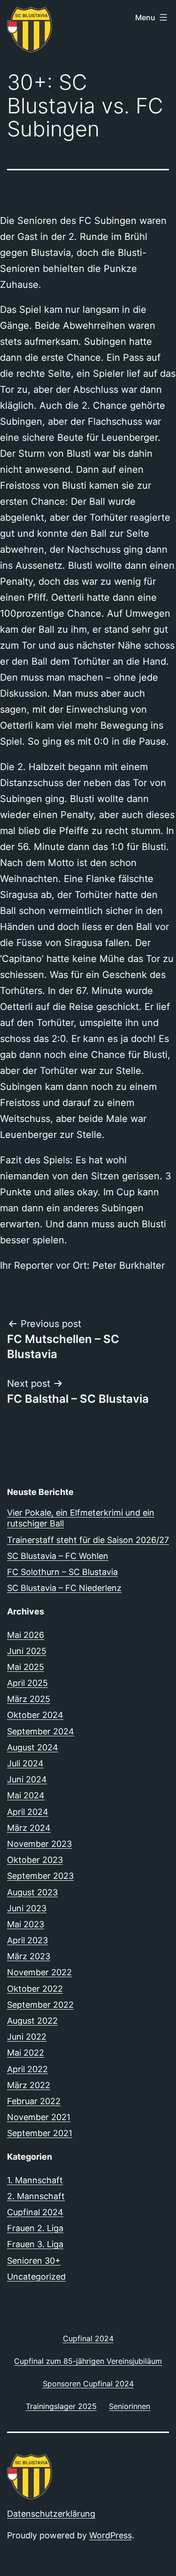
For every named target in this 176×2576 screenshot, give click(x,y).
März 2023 (29, 1956)
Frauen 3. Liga (35, 2244)
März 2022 (29, 2085)
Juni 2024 (27, 1779)
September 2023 (40, 1876)
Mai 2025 (26, 1667)
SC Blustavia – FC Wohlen (58, 1556)
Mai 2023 (26, 1924)
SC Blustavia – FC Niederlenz (64, 1588)
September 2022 (40, 2005)
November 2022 (39, 1972)
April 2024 (28, 1812)
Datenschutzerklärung (51, 2514)
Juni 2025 (27, 1651)
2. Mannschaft (36, 2196)
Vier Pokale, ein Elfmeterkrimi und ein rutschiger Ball (81, 1518)
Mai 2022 (26, 2053)
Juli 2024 (25, 1763)
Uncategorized (36, 2277)
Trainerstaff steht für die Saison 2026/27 (88, 1540)
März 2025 (29, 1699)
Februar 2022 (34, 2101)
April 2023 (27, 1940)
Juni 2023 (27, 1908)
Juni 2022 (27, 2037)
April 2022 (27, 2069)
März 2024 (29, 1828)
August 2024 (33, 1747)
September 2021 (40, 2133)
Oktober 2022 (35, 1989)
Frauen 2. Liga (35, 2228)
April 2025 (27, 1683)
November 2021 (39, 2117)
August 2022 (32, 2021)
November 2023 (39, 1844)
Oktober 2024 (35, 1715)
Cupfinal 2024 (35, 2212)
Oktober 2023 (35, 1860)
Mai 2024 (26, 1795)
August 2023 (32, 1892)
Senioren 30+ (34, 2261)
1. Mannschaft (35, 2180)
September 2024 (41, 1731)
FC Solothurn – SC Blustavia (62, 1572)
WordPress (111, 2535)
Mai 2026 (26, 1635)
